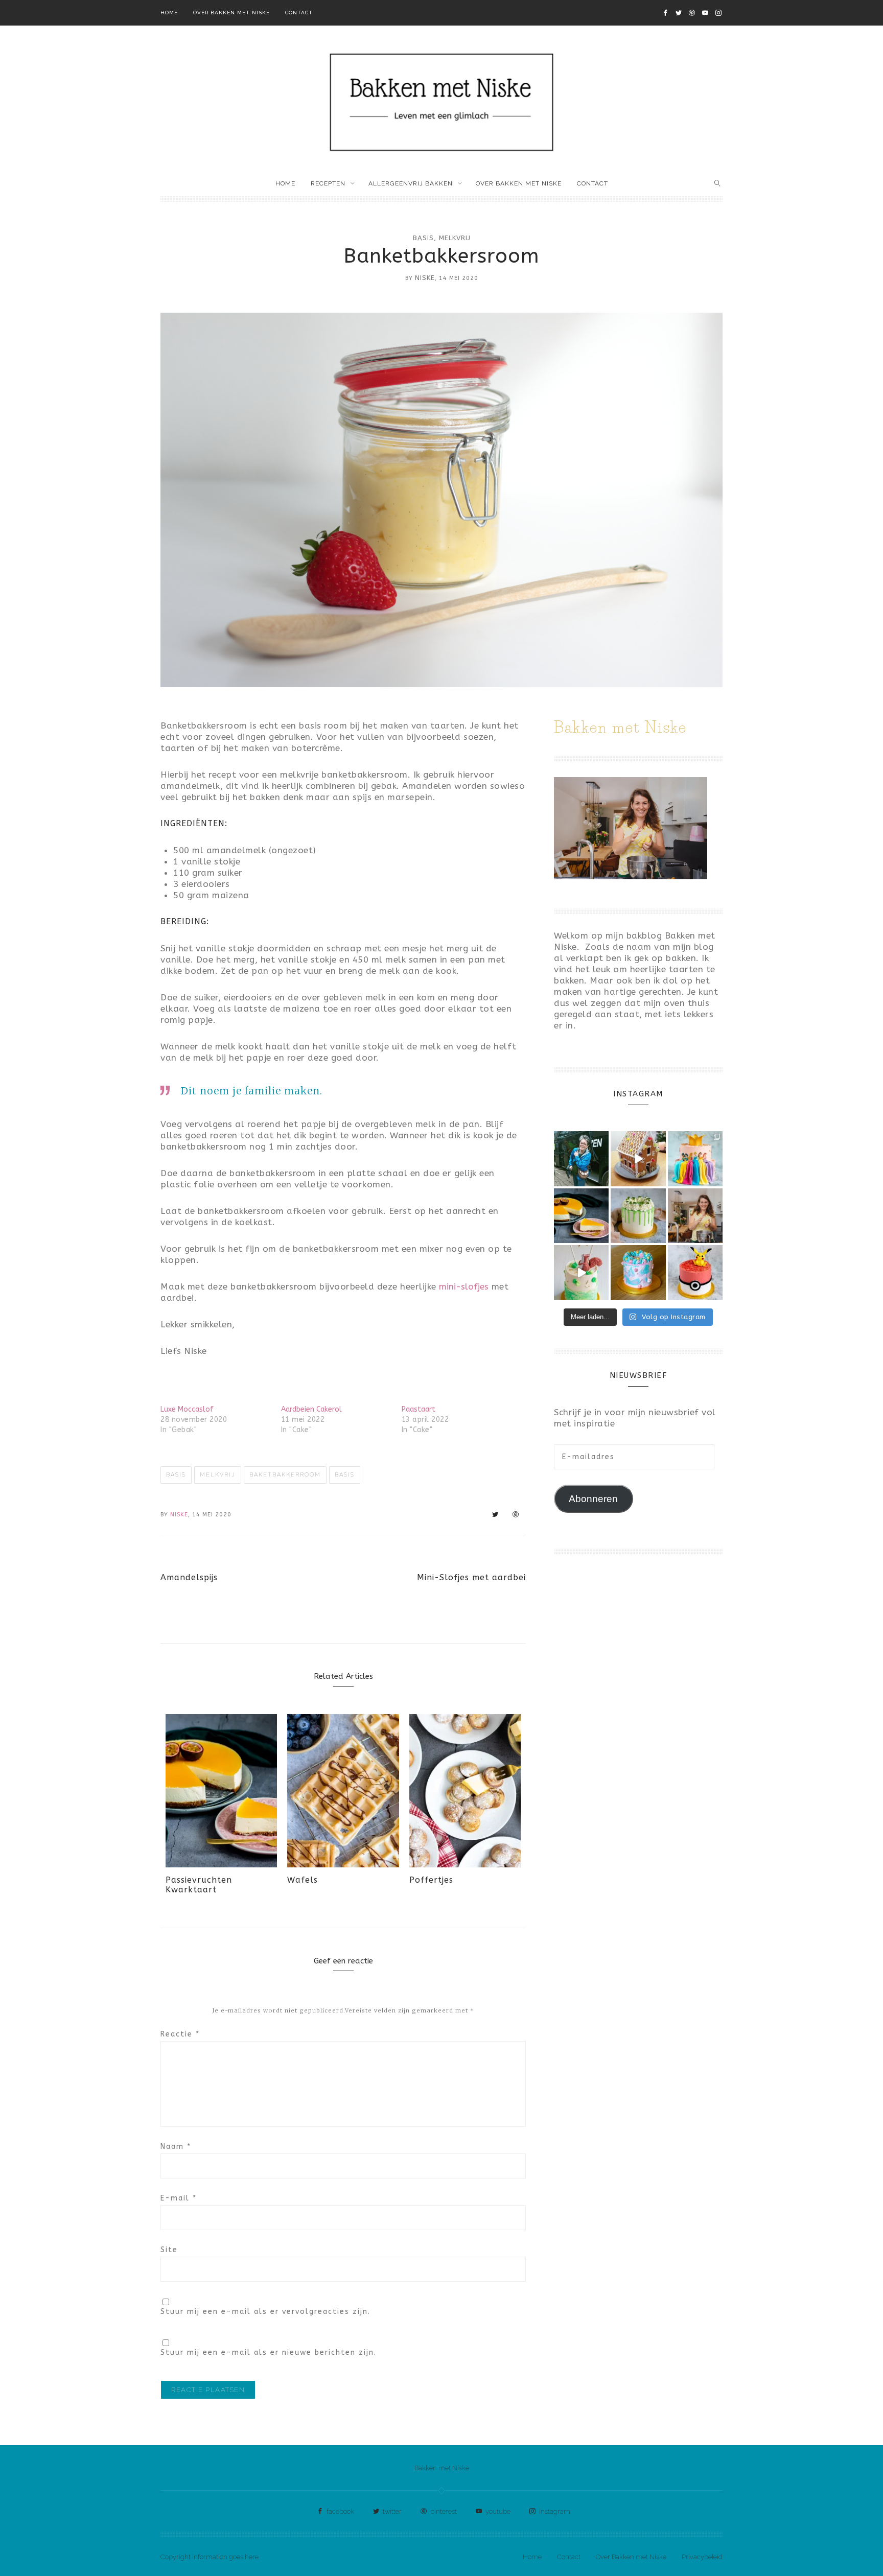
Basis (423, 238)
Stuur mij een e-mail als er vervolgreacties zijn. (265, 2312)
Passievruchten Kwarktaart (199, 1885)
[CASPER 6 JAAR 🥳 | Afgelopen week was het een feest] (695, 1272)
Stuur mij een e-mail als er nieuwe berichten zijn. (269, 2352)
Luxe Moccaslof (187, 1409)
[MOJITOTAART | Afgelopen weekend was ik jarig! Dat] (638, 1216)
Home (169, 13)
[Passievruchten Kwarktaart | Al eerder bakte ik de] (581, 1216)
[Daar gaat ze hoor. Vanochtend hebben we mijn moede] (581, 1158)
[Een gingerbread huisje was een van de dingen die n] (638, 1158)
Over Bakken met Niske (231, 13)
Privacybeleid (702, 2557)
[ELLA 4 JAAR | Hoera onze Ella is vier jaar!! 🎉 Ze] (695, 1158)
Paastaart (419, 1409)
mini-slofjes (464, 1286)
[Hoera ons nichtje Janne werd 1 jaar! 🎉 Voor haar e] (581, 1272)
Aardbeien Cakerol (311, 1409)
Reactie (180, 2034)
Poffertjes (431, 1880)
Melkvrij (455, 238)
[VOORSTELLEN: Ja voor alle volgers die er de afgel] (695, 1216)
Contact (299, 13)
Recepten (328, 183)
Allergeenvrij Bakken (411, 183)
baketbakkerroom (285, 1475)
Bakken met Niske (442, 2468)
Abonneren (593, 1499)
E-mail (179, 2198)
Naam (176, 2147)
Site (169, 2250)
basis (345, 1475)
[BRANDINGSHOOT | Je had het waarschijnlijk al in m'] (638, 1272)
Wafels (303, 1880)
